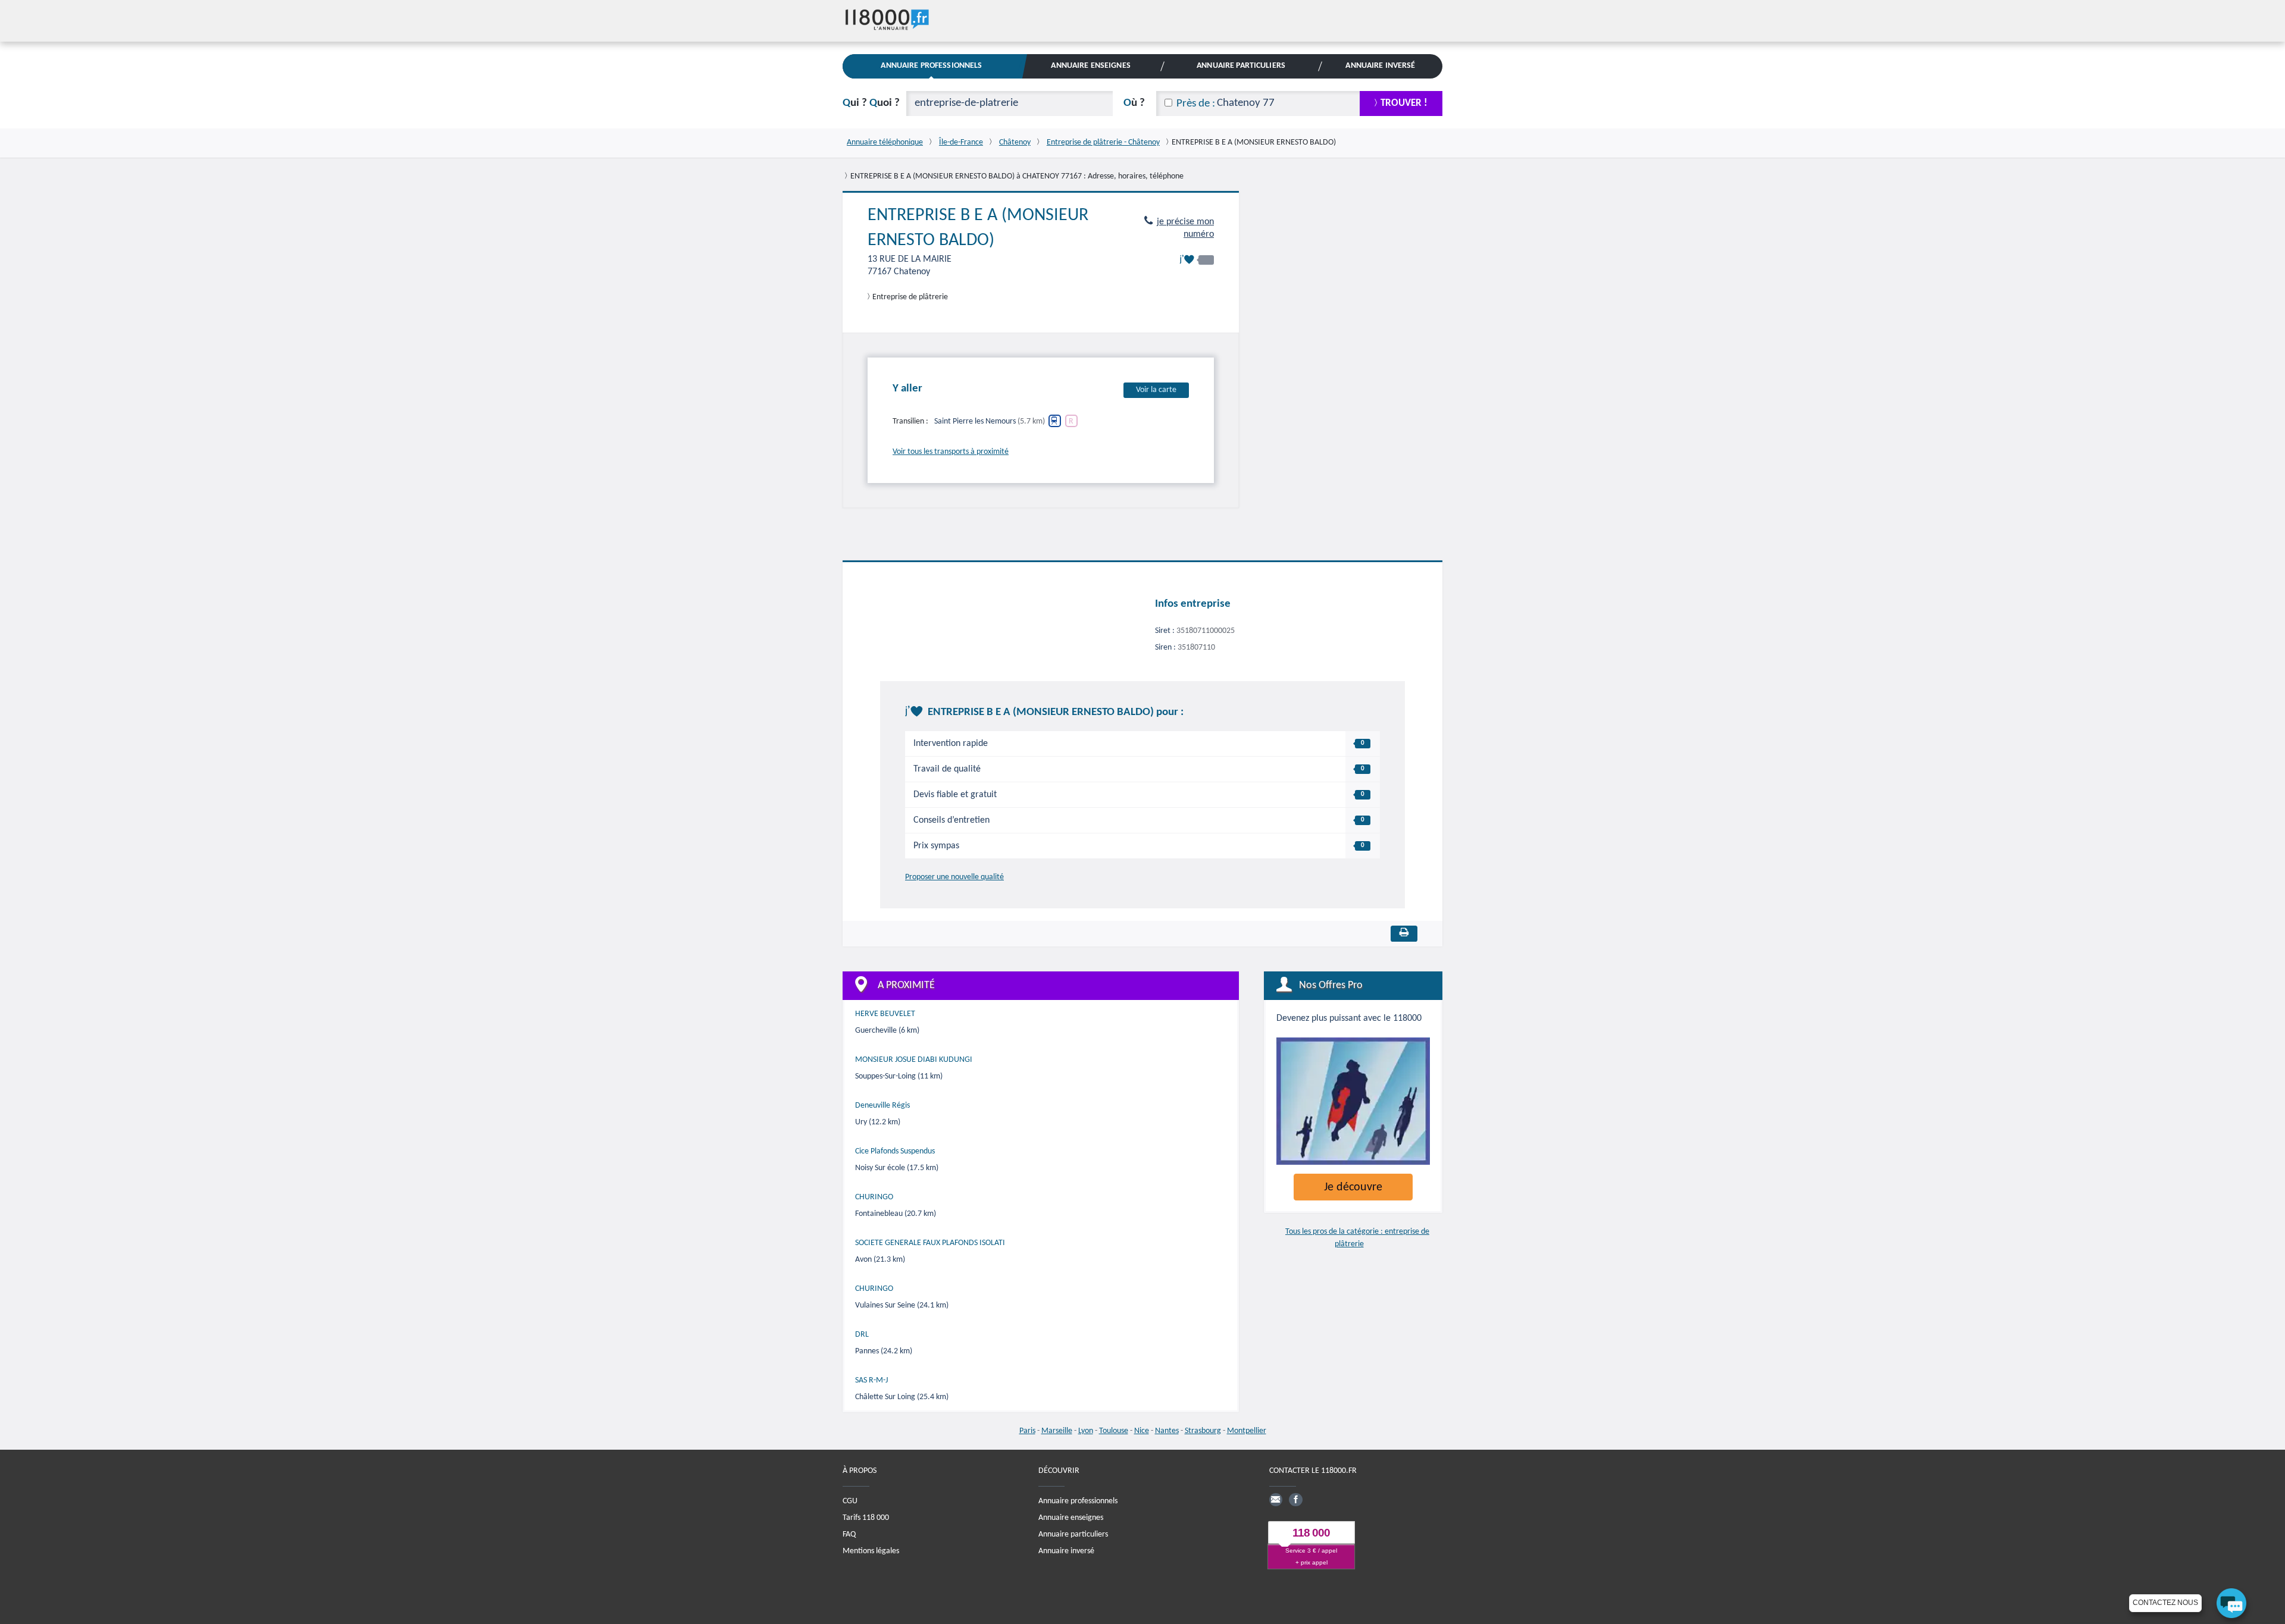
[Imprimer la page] (1404, 934)
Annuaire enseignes (1071, 1518)
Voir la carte (1156, 390)
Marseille (1057, 1431)
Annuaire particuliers (1073, 1534)
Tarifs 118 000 (866, 1518)
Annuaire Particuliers (1241, 66)
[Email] (1276, 1500)
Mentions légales (871, 1551)
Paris (1027, 1431)
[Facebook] (1295, 1500)
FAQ (849, 1534)
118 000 (1311, 1533)
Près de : (1196, 104)
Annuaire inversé (1066, 1551)
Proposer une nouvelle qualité (954, 877)
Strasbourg (1203, 1431)
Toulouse (1114, 1431)
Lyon (1086, 1431)
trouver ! (1404, 103)
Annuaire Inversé (1380, 66)
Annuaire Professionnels (931, 66)
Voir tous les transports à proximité (951, 452)
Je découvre (1353, 1187)
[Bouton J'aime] (1197, 260)
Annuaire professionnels (1078, 1501)
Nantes (1167, 1431)
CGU (850, 1501)
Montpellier (1247, 1431)
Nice (1142, 1431)
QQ (871, 103)
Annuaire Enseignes (1090, 66)
